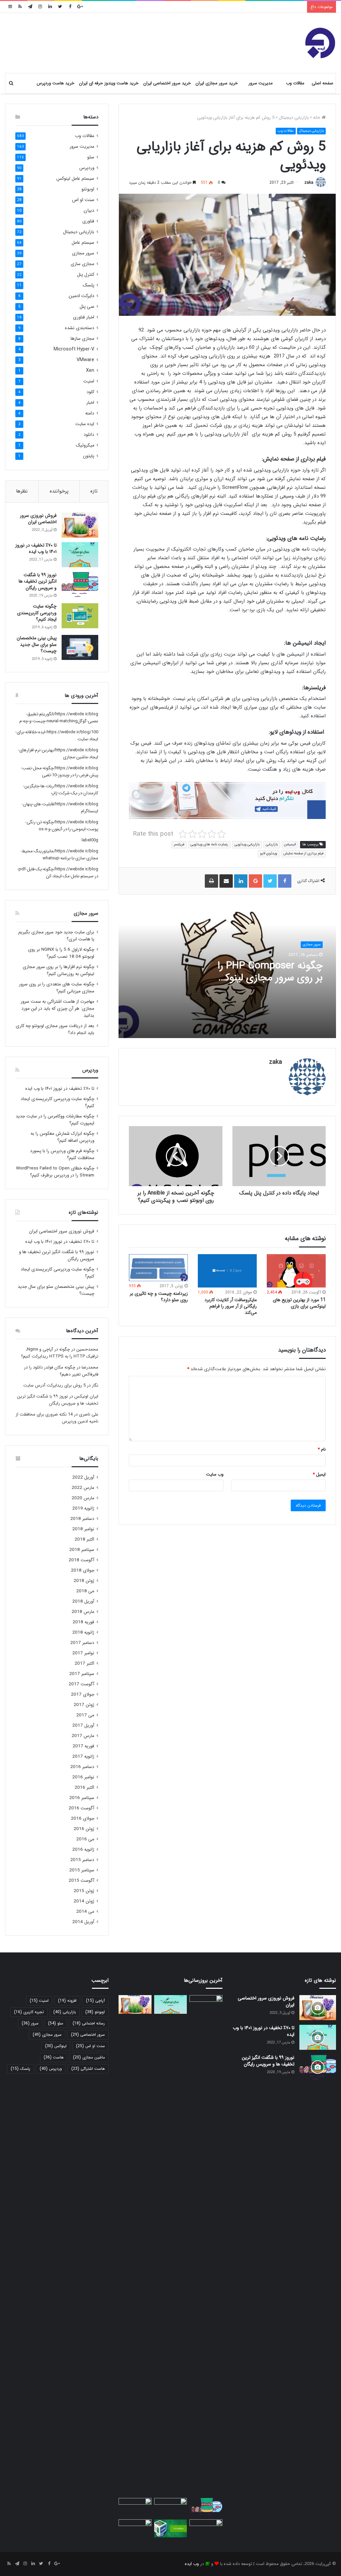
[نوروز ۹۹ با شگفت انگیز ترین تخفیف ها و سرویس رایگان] (80, 584)
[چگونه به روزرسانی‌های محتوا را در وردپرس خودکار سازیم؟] (135, 2529)
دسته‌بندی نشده (80, 328)
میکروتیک (85, 445)
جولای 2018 (83, 1570)
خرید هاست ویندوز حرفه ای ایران (109, 83)
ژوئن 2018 (84, 1581)
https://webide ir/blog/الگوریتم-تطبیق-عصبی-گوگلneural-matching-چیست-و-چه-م (59, 718)
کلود (90, 392)
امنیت (89, 381)
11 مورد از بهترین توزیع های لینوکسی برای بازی (299, 1303)
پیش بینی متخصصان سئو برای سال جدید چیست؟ (37, 644)
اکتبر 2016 (84, 1788)
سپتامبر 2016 (82, 1798)
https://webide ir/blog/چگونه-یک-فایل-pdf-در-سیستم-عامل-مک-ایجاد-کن (58, 873)
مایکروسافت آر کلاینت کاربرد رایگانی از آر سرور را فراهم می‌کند (231, 1306)
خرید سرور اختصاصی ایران (167, 83)
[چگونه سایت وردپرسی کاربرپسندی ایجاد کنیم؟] (80, 616)
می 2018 (85, 1591)
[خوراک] (20, 7)
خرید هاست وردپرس (55, 83)
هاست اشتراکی (88, 2069)
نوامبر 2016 (83, 1777)
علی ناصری (89, 1414)
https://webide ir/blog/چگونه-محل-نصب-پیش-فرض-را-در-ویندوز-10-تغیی (60, 772)
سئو (91, 157)
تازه (94, 491)
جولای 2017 (83, 1694)
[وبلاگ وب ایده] (320, 43)
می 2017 (85, 1715)
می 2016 (85, 1839)
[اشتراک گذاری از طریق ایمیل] (226, 881)
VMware (85, 360)
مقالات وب (295, 83)
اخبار (90, 403)
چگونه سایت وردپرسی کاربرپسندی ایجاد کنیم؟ (37, 613)
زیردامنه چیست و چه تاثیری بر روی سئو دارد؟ (159, 1297)
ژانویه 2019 (83, 1508)
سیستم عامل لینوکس (75, 179)
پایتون (89, 456)
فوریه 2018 (83, 1622)
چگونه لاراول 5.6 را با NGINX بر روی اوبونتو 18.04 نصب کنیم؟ (61, 953)
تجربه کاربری (29, 2012)
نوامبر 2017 (83, 1653)
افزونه (67, 2001)
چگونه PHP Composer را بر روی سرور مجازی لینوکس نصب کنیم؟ (268, 978)
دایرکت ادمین (81, 296)
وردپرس (87, 168)
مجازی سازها (82, 339)
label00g (90, 840)
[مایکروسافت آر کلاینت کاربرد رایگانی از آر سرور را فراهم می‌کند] (227, 1271)
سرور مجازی (312, 945)
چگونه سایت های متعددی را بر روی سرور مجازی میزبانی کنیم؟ (57, 988)
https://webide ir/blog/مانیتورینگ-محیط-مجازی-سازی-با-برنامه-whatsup (59, 855)
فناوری (88, 221)
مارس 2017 (83, 1736)
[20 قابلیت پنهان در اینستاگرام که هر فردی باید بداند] (206, 2245)
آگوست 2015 (81, 1881)
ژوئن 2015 (84, 1891)
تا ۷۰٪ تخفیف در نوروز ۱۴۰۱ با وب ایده (36, 549)
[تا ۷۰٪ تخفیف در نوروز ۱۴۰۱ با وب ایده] (80, 555)
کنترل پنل (86, 275)
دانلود (89, 435)
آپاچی (95, 2001)
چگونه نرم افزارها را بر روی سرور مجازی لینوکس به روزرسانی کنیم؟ (58, 970)
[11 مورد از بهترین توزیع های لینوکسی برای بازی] (296, 1271)
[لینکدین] (50, 7)
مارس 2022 (83, 1488)
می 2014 (85, 1912)
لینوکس (56, 2046)
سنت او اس (83, 200)
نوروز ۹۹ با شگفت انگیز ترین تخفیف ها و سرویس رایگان (38, 581)
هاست (54, 2057)
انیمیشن (290, 844)
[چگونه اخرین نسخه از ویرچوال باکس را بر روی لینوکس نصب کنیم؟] (170, 2529)
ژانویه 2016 (83, 1850)
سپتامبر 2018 (82, 1550)
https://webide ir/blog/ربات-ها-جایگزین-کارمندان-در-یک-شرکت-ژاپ (61, 790)
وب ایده (192, 2564)
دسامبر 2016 (82, 1767)
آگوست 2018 (81, 1560)
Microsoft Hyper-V (74, 349)
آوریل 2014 (83, 1922)
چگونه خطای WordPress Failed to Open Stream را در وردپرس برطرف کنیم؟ (55, 1172)
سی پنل (87, 307)
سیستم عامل (83, 243)
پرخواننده (59, 491)
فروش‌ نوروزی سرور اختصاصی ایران (38, 519)
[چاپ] (211, 881)
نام (322, 1449)
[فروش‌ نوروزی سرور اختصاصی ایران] (80, 525)
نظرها (22, 491)
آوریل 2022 (83, 1477)
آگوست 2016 (81, 1808)
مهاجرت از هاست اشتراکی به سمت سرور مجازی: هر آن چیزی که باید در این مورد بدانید (57, 1009)
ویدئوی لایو (269, 853)
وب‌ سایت (215, 1474)
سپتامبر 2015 (82, 1870)
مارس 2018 (83, 1612)
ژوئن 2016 (84, 1829)
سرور (30, 2023)
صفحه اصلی (323, 83)
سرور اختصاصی (88, 2035)
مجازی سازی (82, 264)
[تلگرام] (30, 7)
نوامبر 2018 (83, 1529)
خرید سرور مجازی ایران (217, 83)
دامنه (90, 413)
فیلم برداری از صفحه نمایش (303, 853)
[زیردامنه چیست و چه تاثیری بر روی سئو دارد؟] (158, 1268)
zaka (309, 183)
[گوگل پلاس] (80, 7)
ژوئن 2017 (84, 1705)
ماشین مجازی (89, 2057)
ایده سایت (85, 424)
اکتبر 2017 (84, 1663)
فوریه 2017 (83, 1746)
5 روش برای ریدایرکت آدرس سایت (54, 1385)
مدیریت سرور (261, 83)
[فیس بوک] (70, 7)
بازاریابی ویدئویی (247, 844)
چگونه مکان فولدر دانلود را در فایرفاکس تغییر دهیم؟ (61, 1371)
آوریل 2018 (83, 1601)
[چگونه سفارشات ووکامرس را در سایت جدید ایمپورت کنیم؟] (206, 2529)
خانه (317, 118)
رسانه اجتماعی (89, 2023)
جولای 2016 (83, 1819)
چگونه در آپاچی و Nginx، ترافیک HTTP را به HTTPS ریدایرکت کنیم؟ (60, 1353)
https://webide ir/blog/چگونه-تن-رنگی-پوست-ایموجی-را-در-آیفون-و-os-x (62, 826)
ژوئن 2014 (84, 1901)
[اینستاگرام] (40, 7)
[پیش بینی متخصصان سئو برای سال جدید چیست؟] (80, 647)
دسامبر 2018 (82, 1519)
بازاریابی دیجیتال (294, 118)
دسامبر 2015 (82, 1860)
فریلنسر (179, 844)
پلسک (88, 285)
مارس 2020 (83, 1498)
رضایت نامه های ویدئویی (209, 844)
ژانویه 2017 (83, 1757)
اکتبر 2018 (84, 1539)
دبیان (89, 211)
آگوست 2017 (81, 1684)
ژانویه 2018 (83, 1632)
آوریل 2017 (83, 1726)
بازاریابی (272, 844)
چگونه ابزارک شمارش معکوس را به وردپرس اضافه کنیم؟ (62, 1137)
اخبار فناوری (84, 317)
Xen (90, 371)
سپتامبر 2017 (82, 1674)
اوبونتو (88, 189)
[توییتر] (60, 7)
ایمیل (319, 1474)
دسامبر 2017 (82, 1643)
